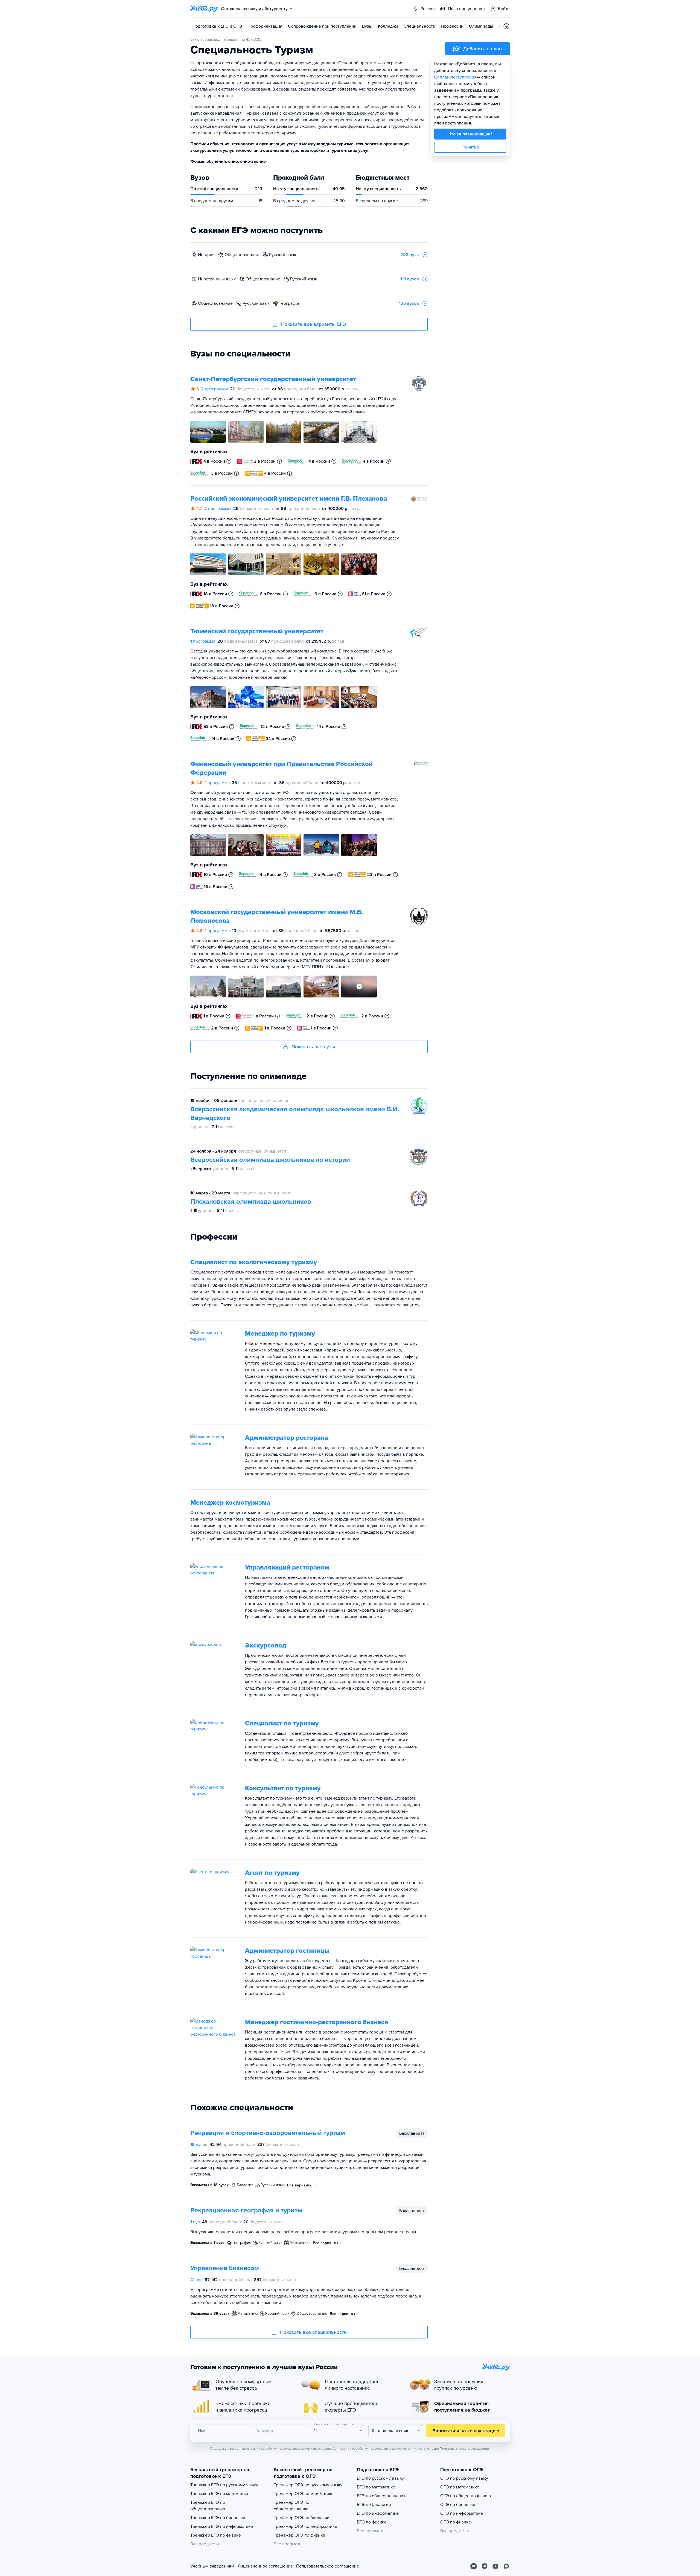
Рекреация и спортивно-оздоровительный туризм (268, 2133)
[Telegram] (485, 2566)
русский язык (283, 255)
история (206, 255)
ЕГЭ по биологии (374, 2505)
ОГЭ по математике (460, 2487)
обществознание (242, 255)
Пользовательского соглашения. (465, 2449)
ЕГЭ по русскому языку (380, 2478)
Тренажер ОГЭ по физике (299, 2535)
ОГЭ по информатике (462, 2513)
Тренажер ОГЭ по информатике (305, 2526)
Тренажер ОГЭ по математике (304, 2494)
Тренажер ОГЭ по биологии (302, 2518)
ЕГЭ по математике (376, 2487)
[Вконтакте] (474, 2566)
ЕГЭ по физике (372, 2522)
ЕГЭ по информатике (378, 2513)
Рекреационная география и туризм (246, 2210)
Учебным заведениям (212, 2566)
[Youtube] (495, 2566)
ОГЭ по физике (456, 2522)
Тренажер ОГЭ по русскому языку (308, 2485)
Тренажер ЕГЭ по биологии (218, 2518)
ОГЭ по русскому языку (464, 2478)
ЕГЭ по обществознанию (382, 2496)
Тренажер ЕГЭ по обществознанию (208, 2506)
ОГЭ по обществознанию (466, 2496)
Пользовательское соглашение (328, 2566)
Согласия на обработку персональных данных (368, 2449)
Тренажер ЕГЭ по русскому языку (224, 2485)
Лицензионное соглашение (265, 2566)
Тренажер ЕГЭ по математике (220, 2494)
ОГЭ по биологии (458, 2505)
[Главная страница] (204, 9)
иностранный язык (217, 279)
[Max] (506, 2566)
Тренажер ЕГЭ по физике (216, 2535)
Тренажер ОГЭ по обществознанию (291, 2506)
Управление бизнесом (225, 2268)
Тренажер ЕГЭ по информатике (222, 2526)
